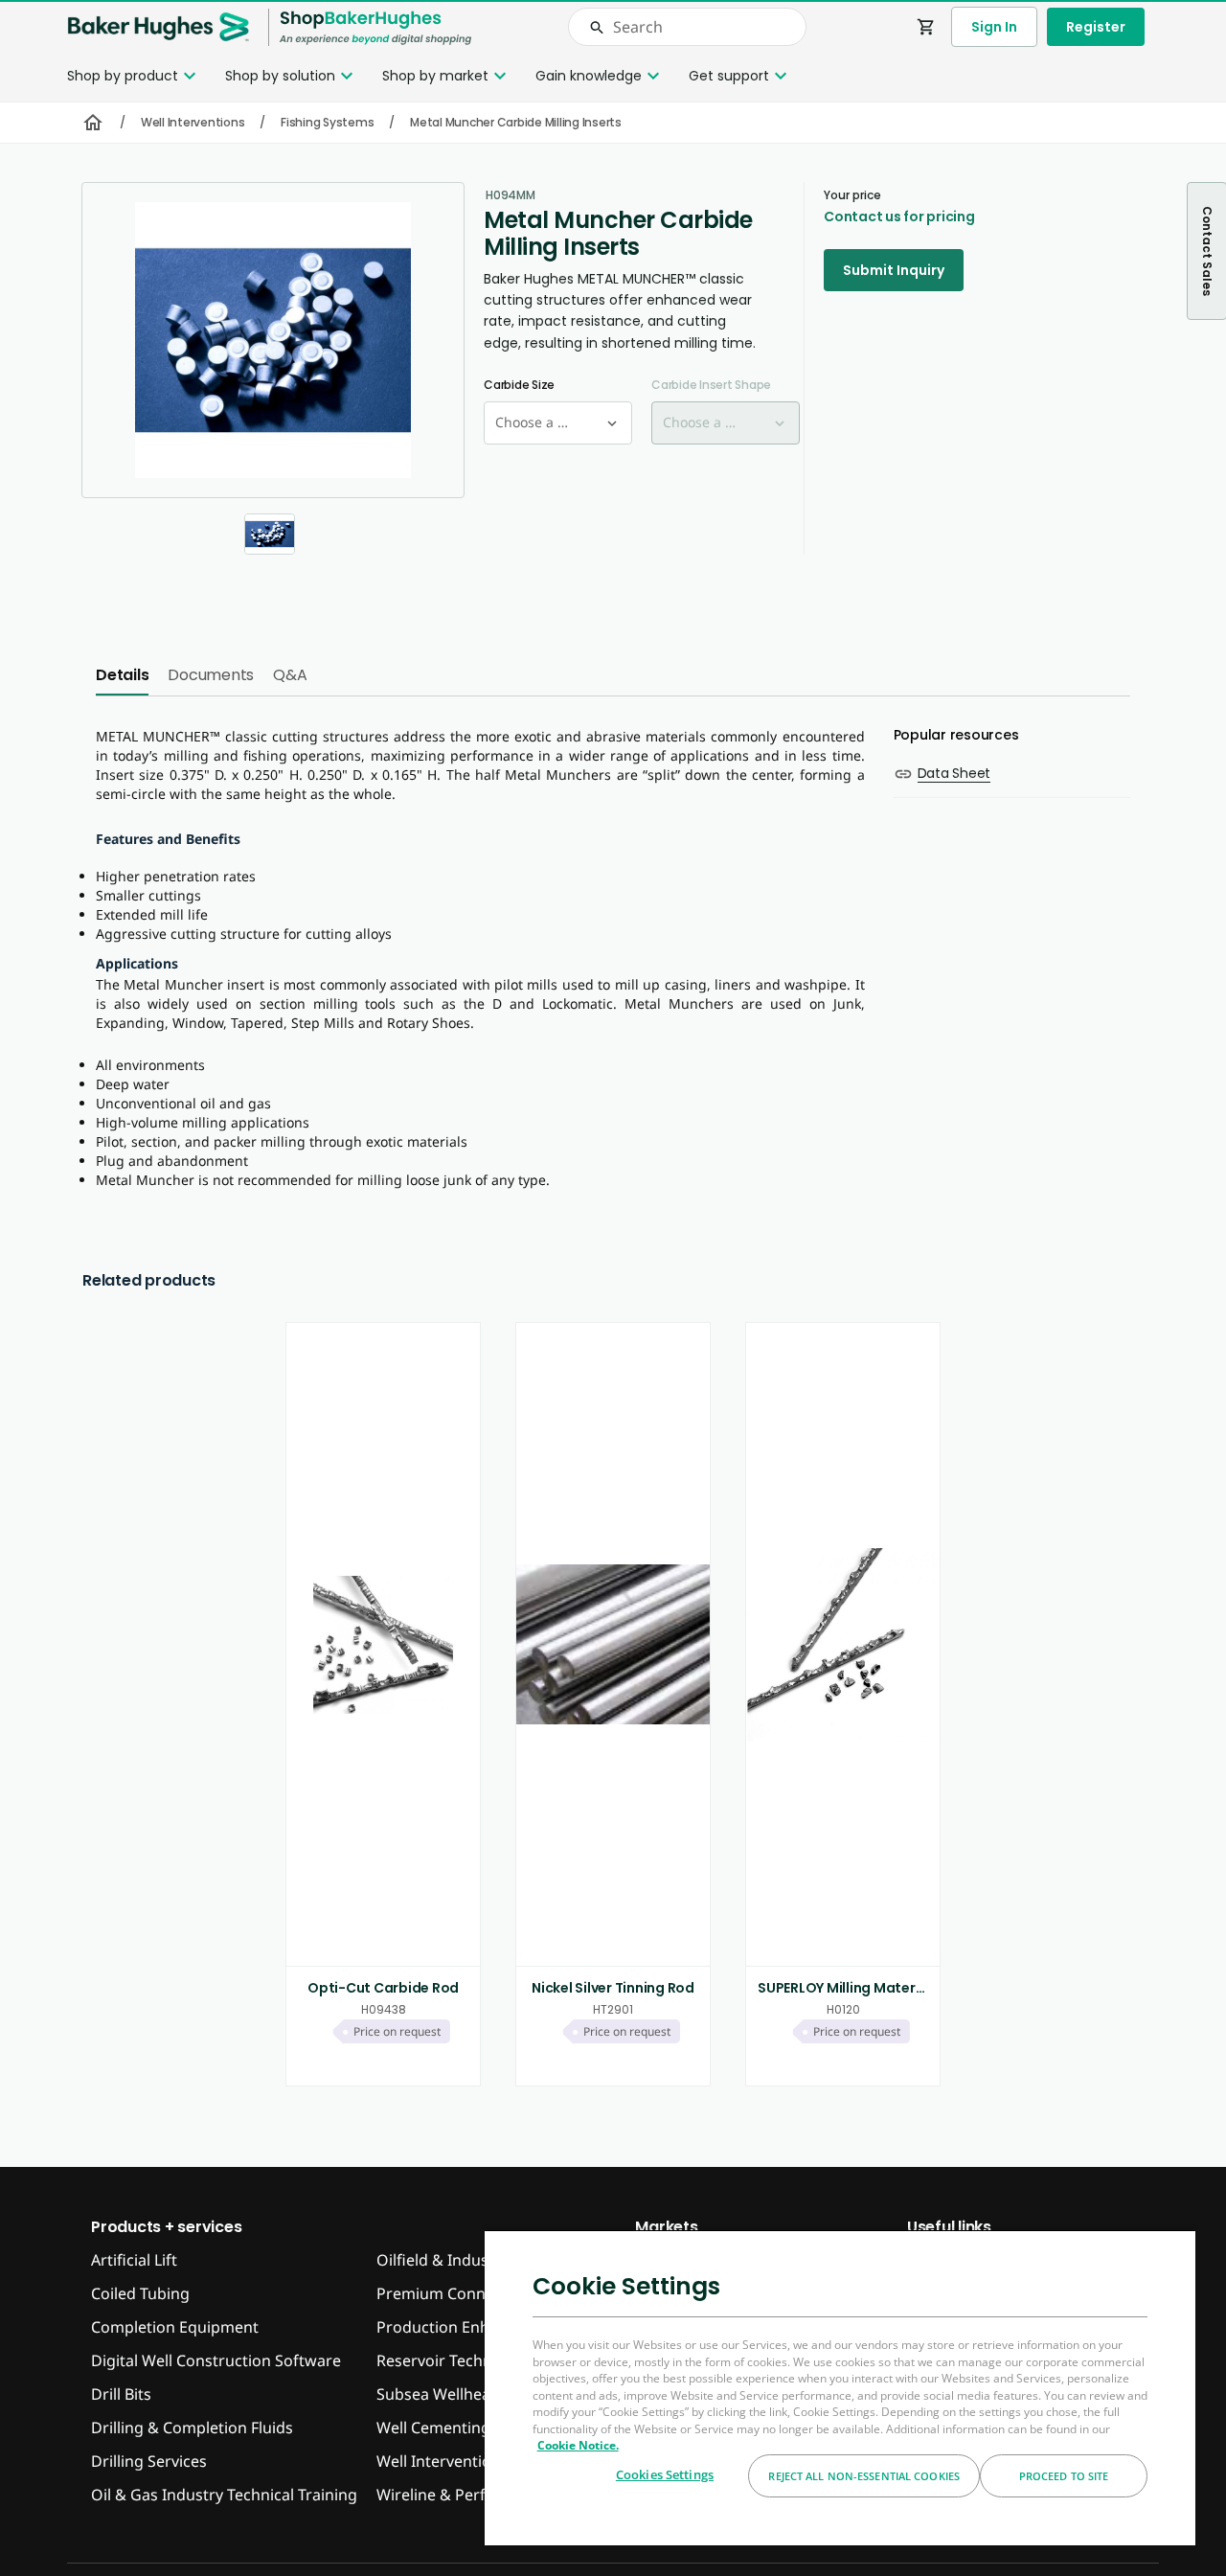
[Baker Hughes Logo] (158, 27)
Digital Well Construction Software (216, 2360)
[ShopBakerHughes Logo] (375, 27)
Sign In (994, 27)
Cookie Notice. (578, 2445)
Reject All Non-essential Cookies (864, 2476)
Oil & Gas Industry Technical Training (224, 2495)
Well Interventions (193, 122)
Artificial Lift (134, 2260)
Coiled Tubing (140, 2293)
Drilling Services (149, 2461)
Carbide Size (519, 385)
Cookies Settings (665, 2474)
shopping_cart (926, 27)
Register (1096, 27)
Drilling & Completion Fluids (192, 2428)
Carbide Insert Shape (711, 385)
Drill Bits (121, 2394)
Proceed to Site (1064, 2476)
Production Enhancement (469, 2327)
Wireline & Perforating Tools (479, 2495)
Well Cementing (433, 2428)
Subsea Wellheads (442, 2394)
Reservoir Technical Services (478, 2360)
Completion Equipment (175, 2327)
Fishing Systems (327, 122)
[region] (840, 2387)
